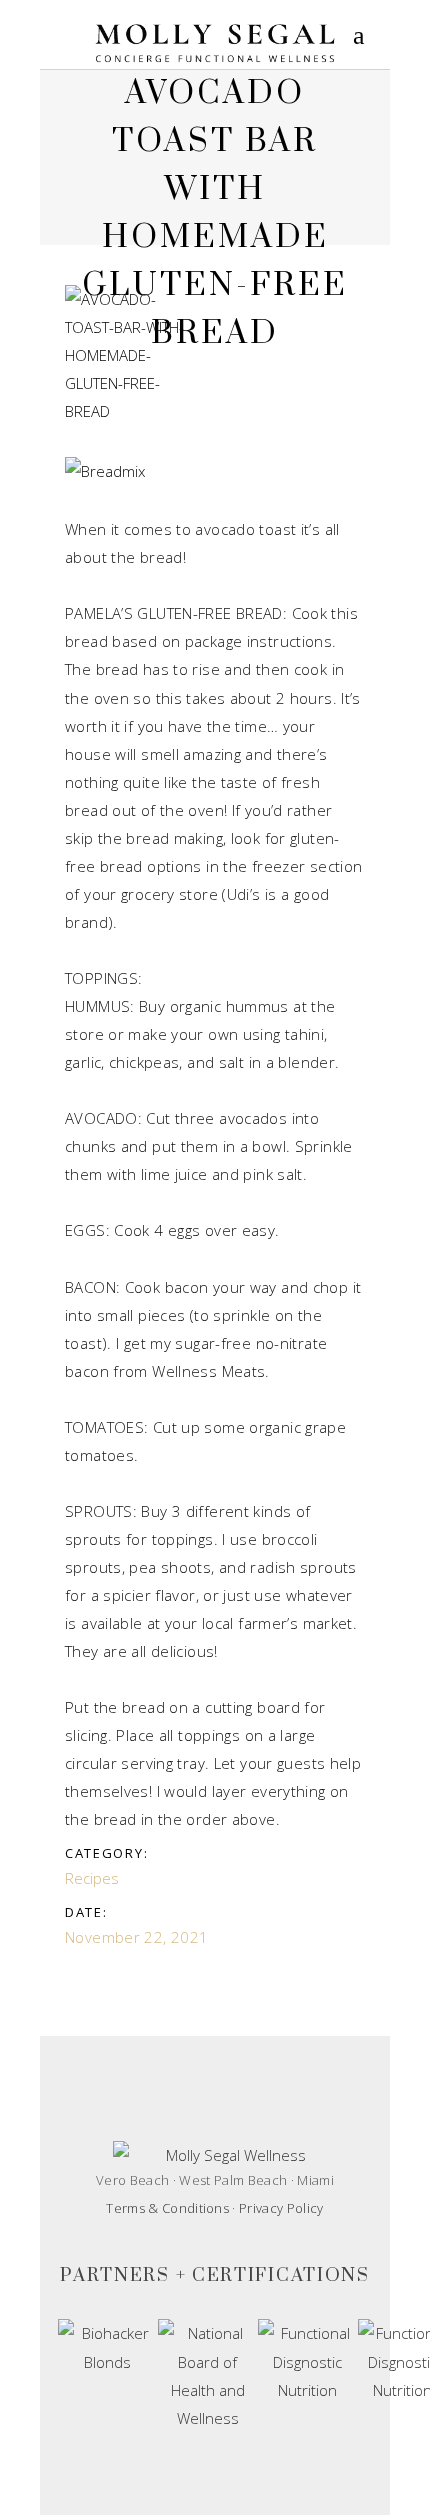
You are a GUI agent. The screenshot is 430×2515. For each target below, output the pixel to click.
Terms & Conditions (167, 2208)
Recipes (92, 1878)
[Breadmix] (132, 471)
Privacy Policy (281, 2208)
